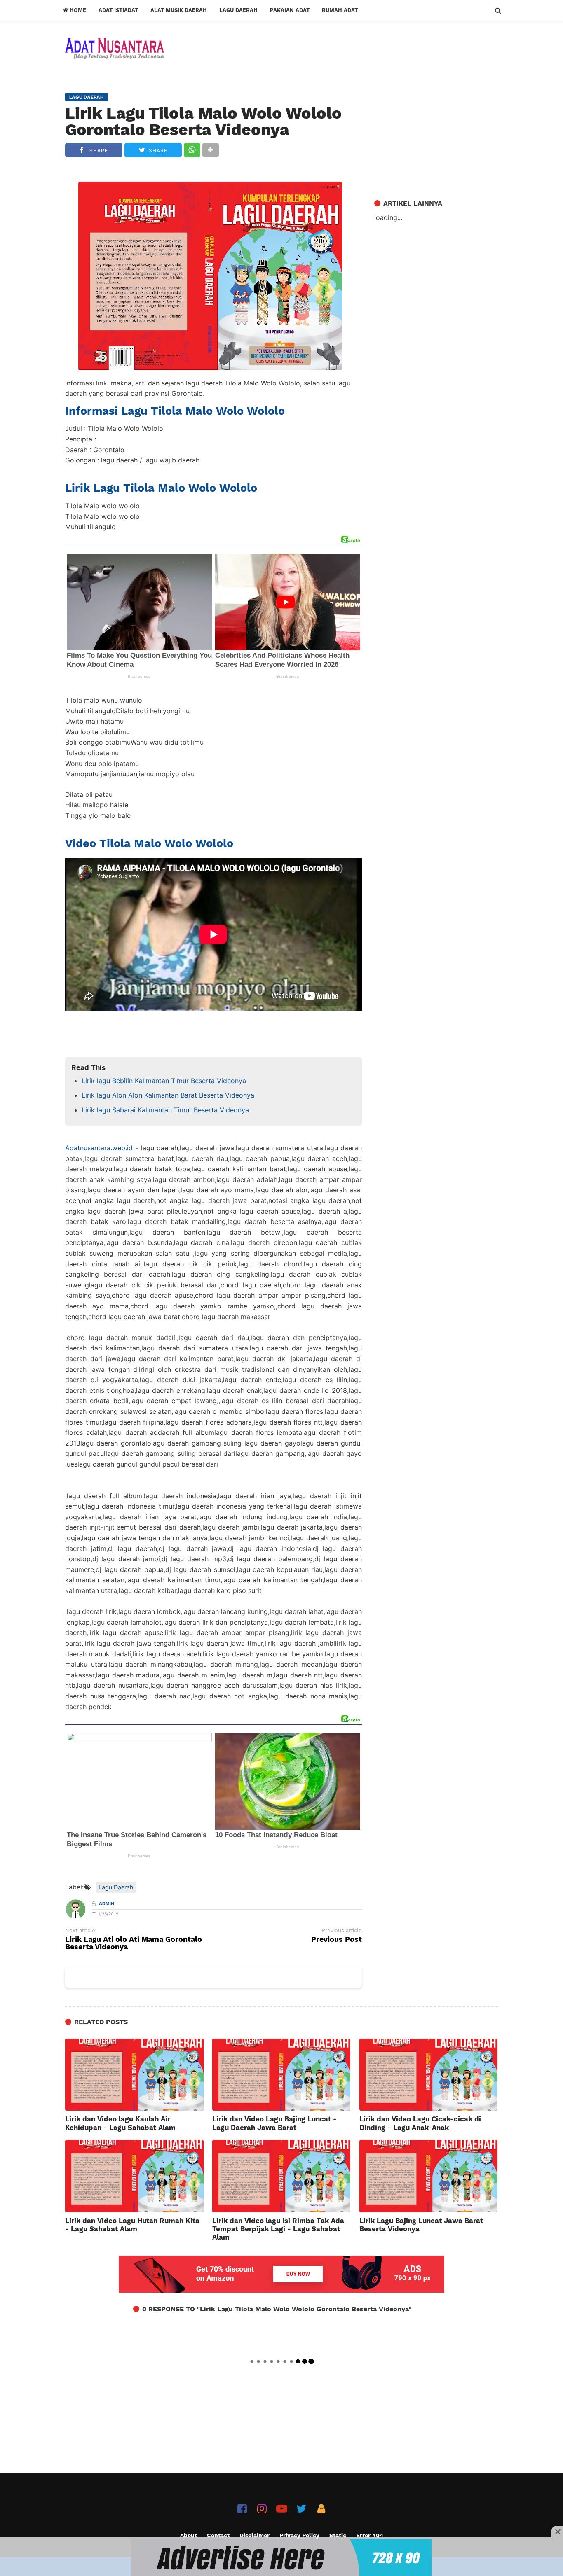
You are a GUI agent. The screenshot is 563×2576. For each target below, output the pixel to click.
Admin (107, 1904)
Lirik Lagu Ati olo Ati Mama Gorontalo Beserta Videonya (134, 1943)
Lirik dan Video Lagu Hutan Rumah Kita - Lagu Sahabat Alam (132, 2225)
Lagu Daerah (238, 10)
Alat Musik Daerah (179, 10)
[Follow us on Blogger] (321, 2509)
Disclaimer (255, 2535)
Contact (218, 2535)
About (189, 2535)
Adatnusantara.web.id (99, 1148)
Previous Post (337, 1940)
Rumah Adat (340, 10)
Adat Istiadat (118, 10)
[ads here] (281, 2557)
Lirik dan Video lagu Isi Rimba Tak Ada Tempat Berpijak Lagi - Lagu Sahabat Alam (278, 2229)
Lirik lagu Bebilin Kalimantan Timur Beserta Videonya (164, 1081)
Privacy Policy (299, 2535)
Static (338, 2535)
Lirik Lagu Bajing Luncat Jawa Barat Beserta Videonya (421, 2225)
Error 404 (370, 2535)
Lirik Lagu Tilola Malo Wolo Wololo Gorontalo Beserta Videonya (203, 121)
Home (77, 10)
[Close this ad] (557, 2532)
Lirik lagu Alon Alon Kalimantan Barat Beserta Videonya (168, 1095)
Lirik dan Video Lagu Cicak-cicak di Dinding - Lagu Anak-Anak (420, 2123)
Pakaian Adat (290, 10)
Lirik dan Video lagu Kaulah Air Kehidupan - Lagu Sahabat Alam (120, 2123)
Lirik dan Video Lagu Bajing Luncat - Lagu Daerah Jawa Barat (274, 2123)
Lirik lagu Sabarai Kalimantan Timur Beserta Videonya (165, 1110)
